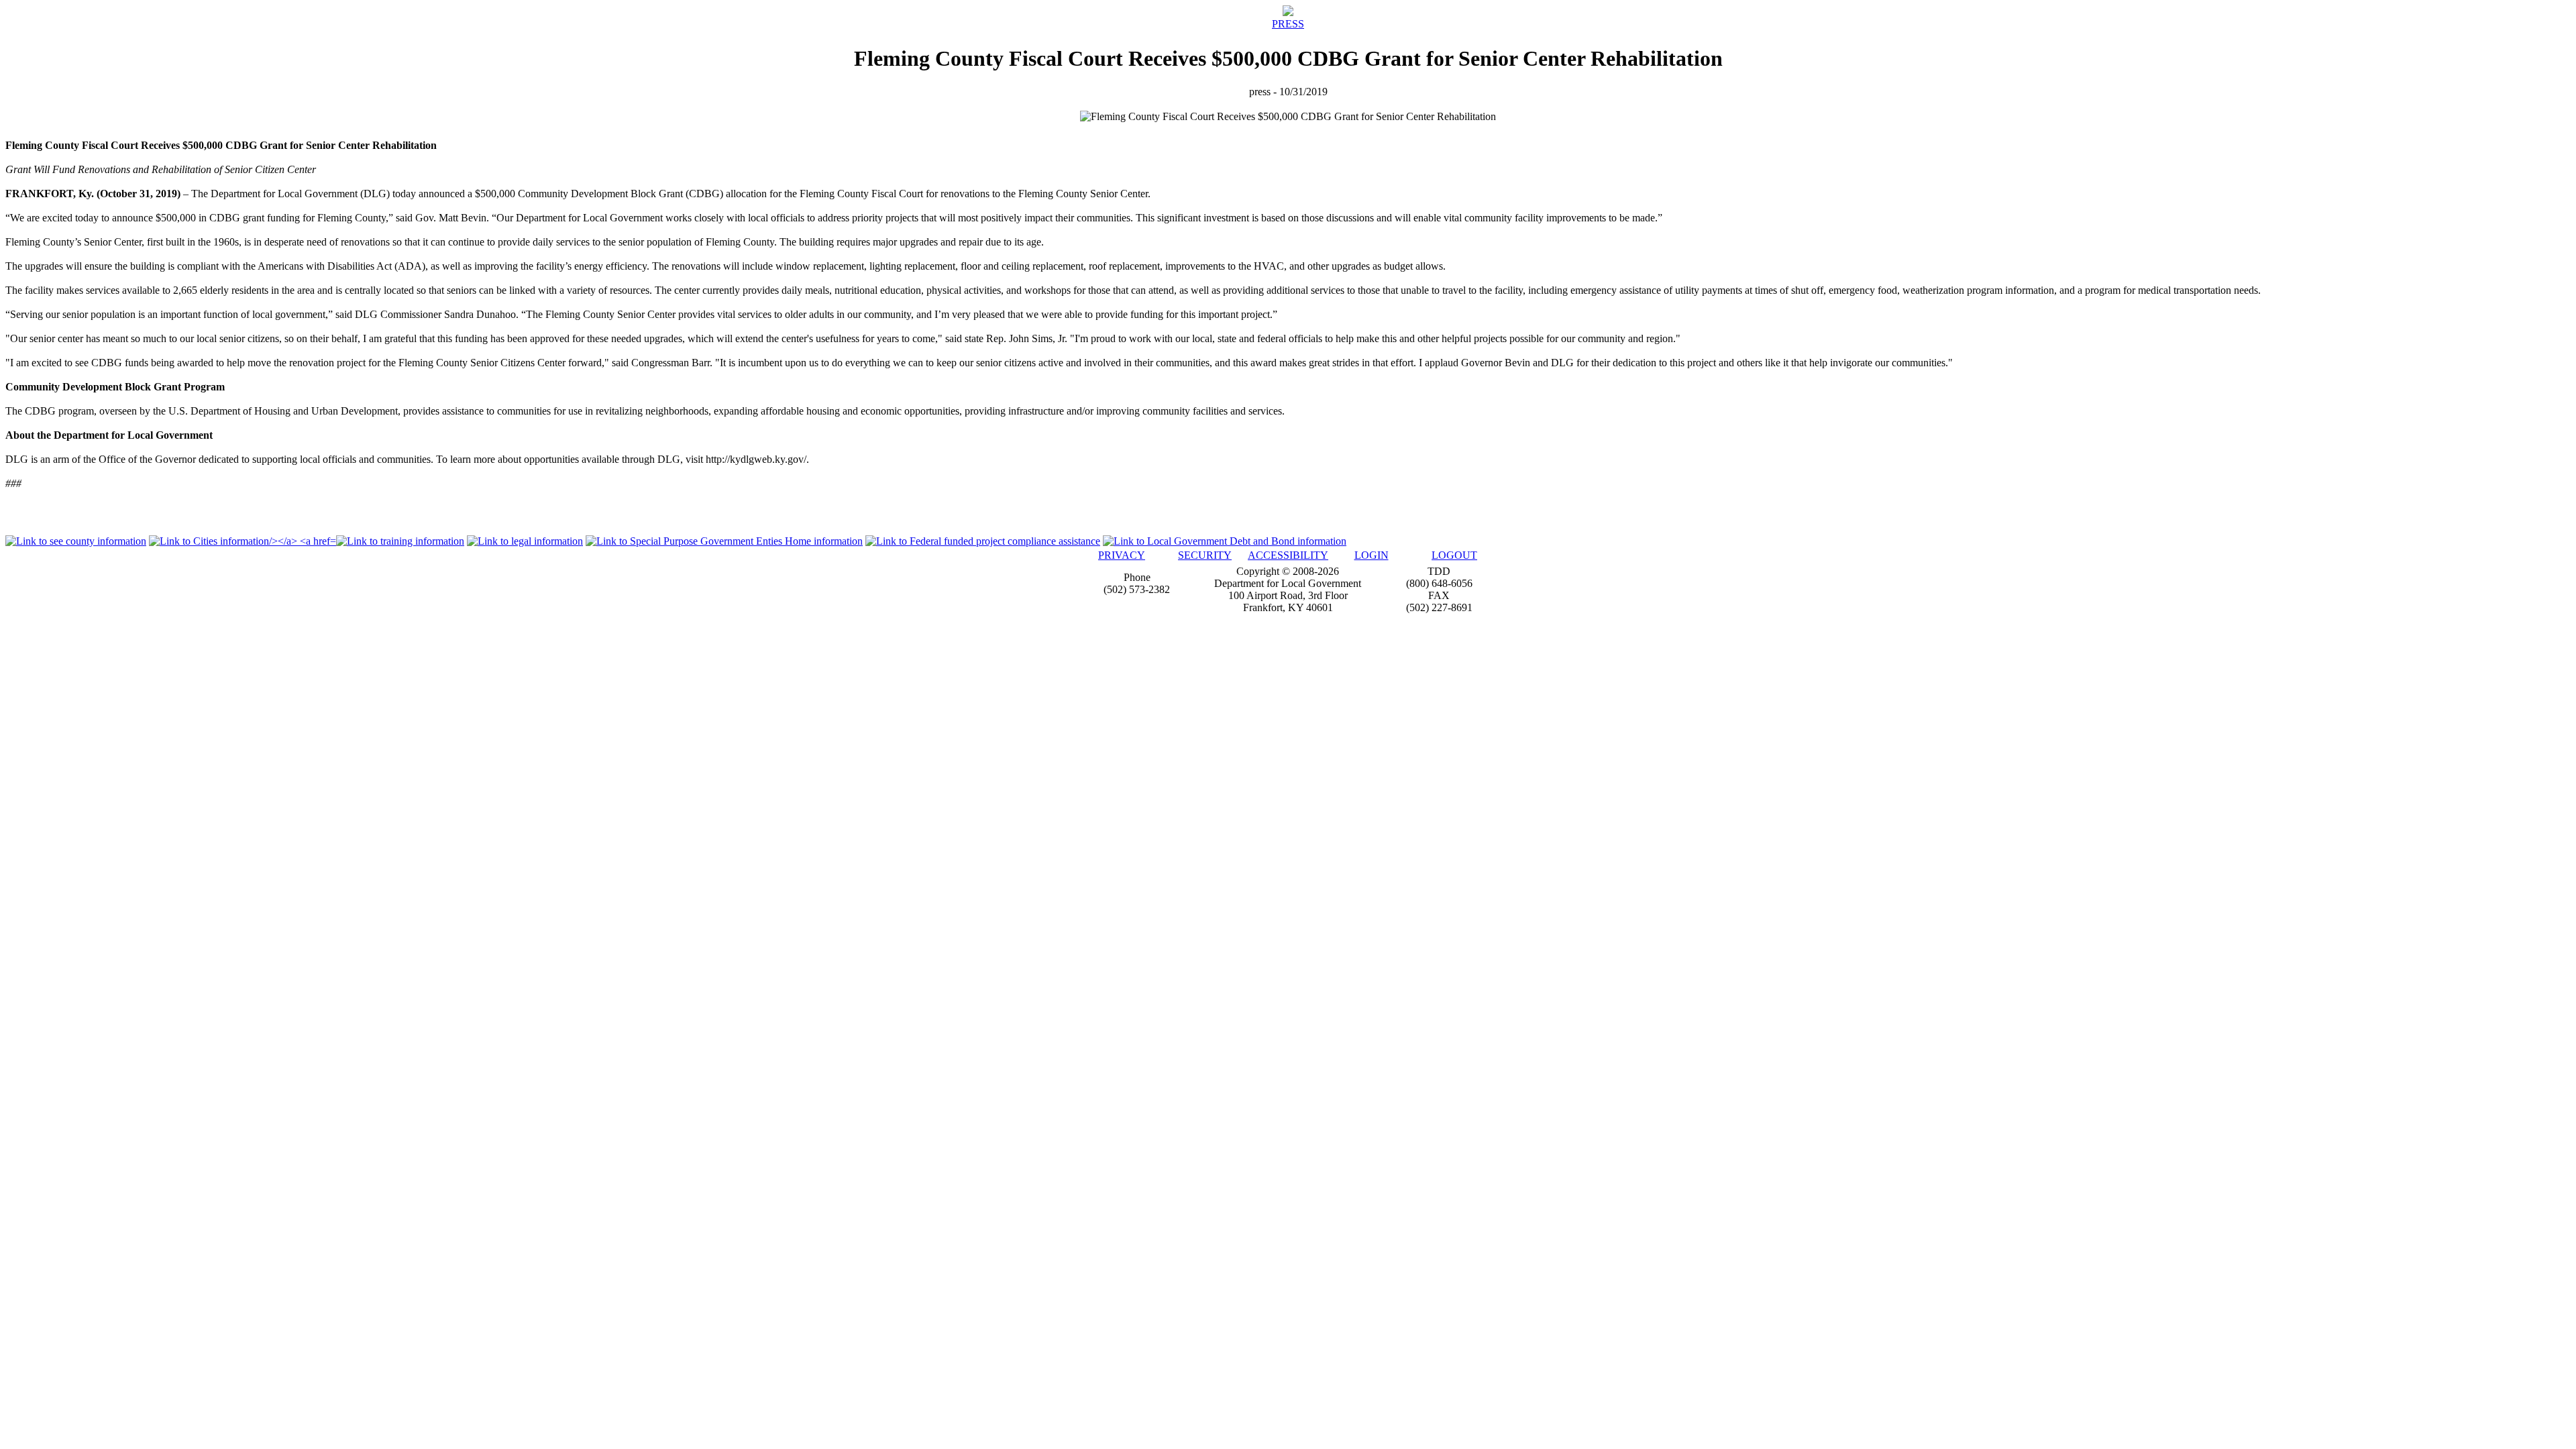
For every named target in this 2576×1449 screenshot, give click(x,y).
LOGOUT (1454, 555)
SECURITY (1205, 555)
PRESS (1288, 24)
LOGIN (1372, 555)
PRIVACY (1122, 555)
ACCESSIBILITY (1288, 555)
